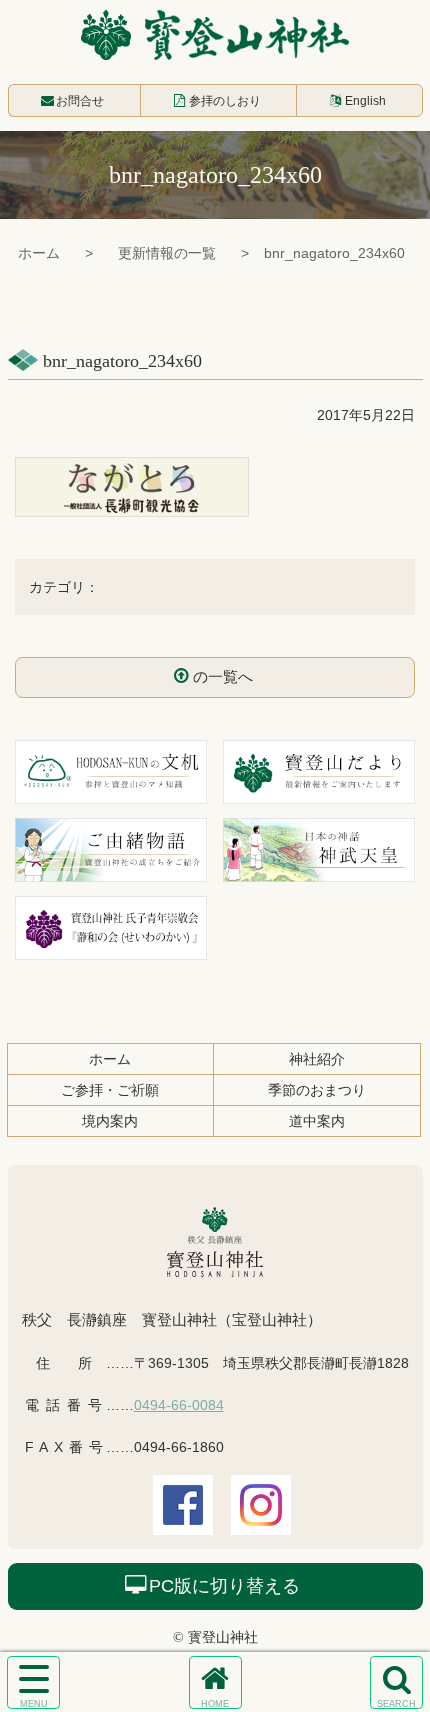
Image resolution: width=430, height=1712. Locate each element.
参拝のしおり (225, 101)
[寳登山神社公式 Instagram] (261, 1521)
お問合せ (80, 101)
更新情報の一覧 (167, 253)
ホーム (39, 253)
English (365, 101)
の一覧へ (223, 676)
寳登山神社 (215, 35)
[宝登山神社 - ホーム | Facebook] (183, 1521)
